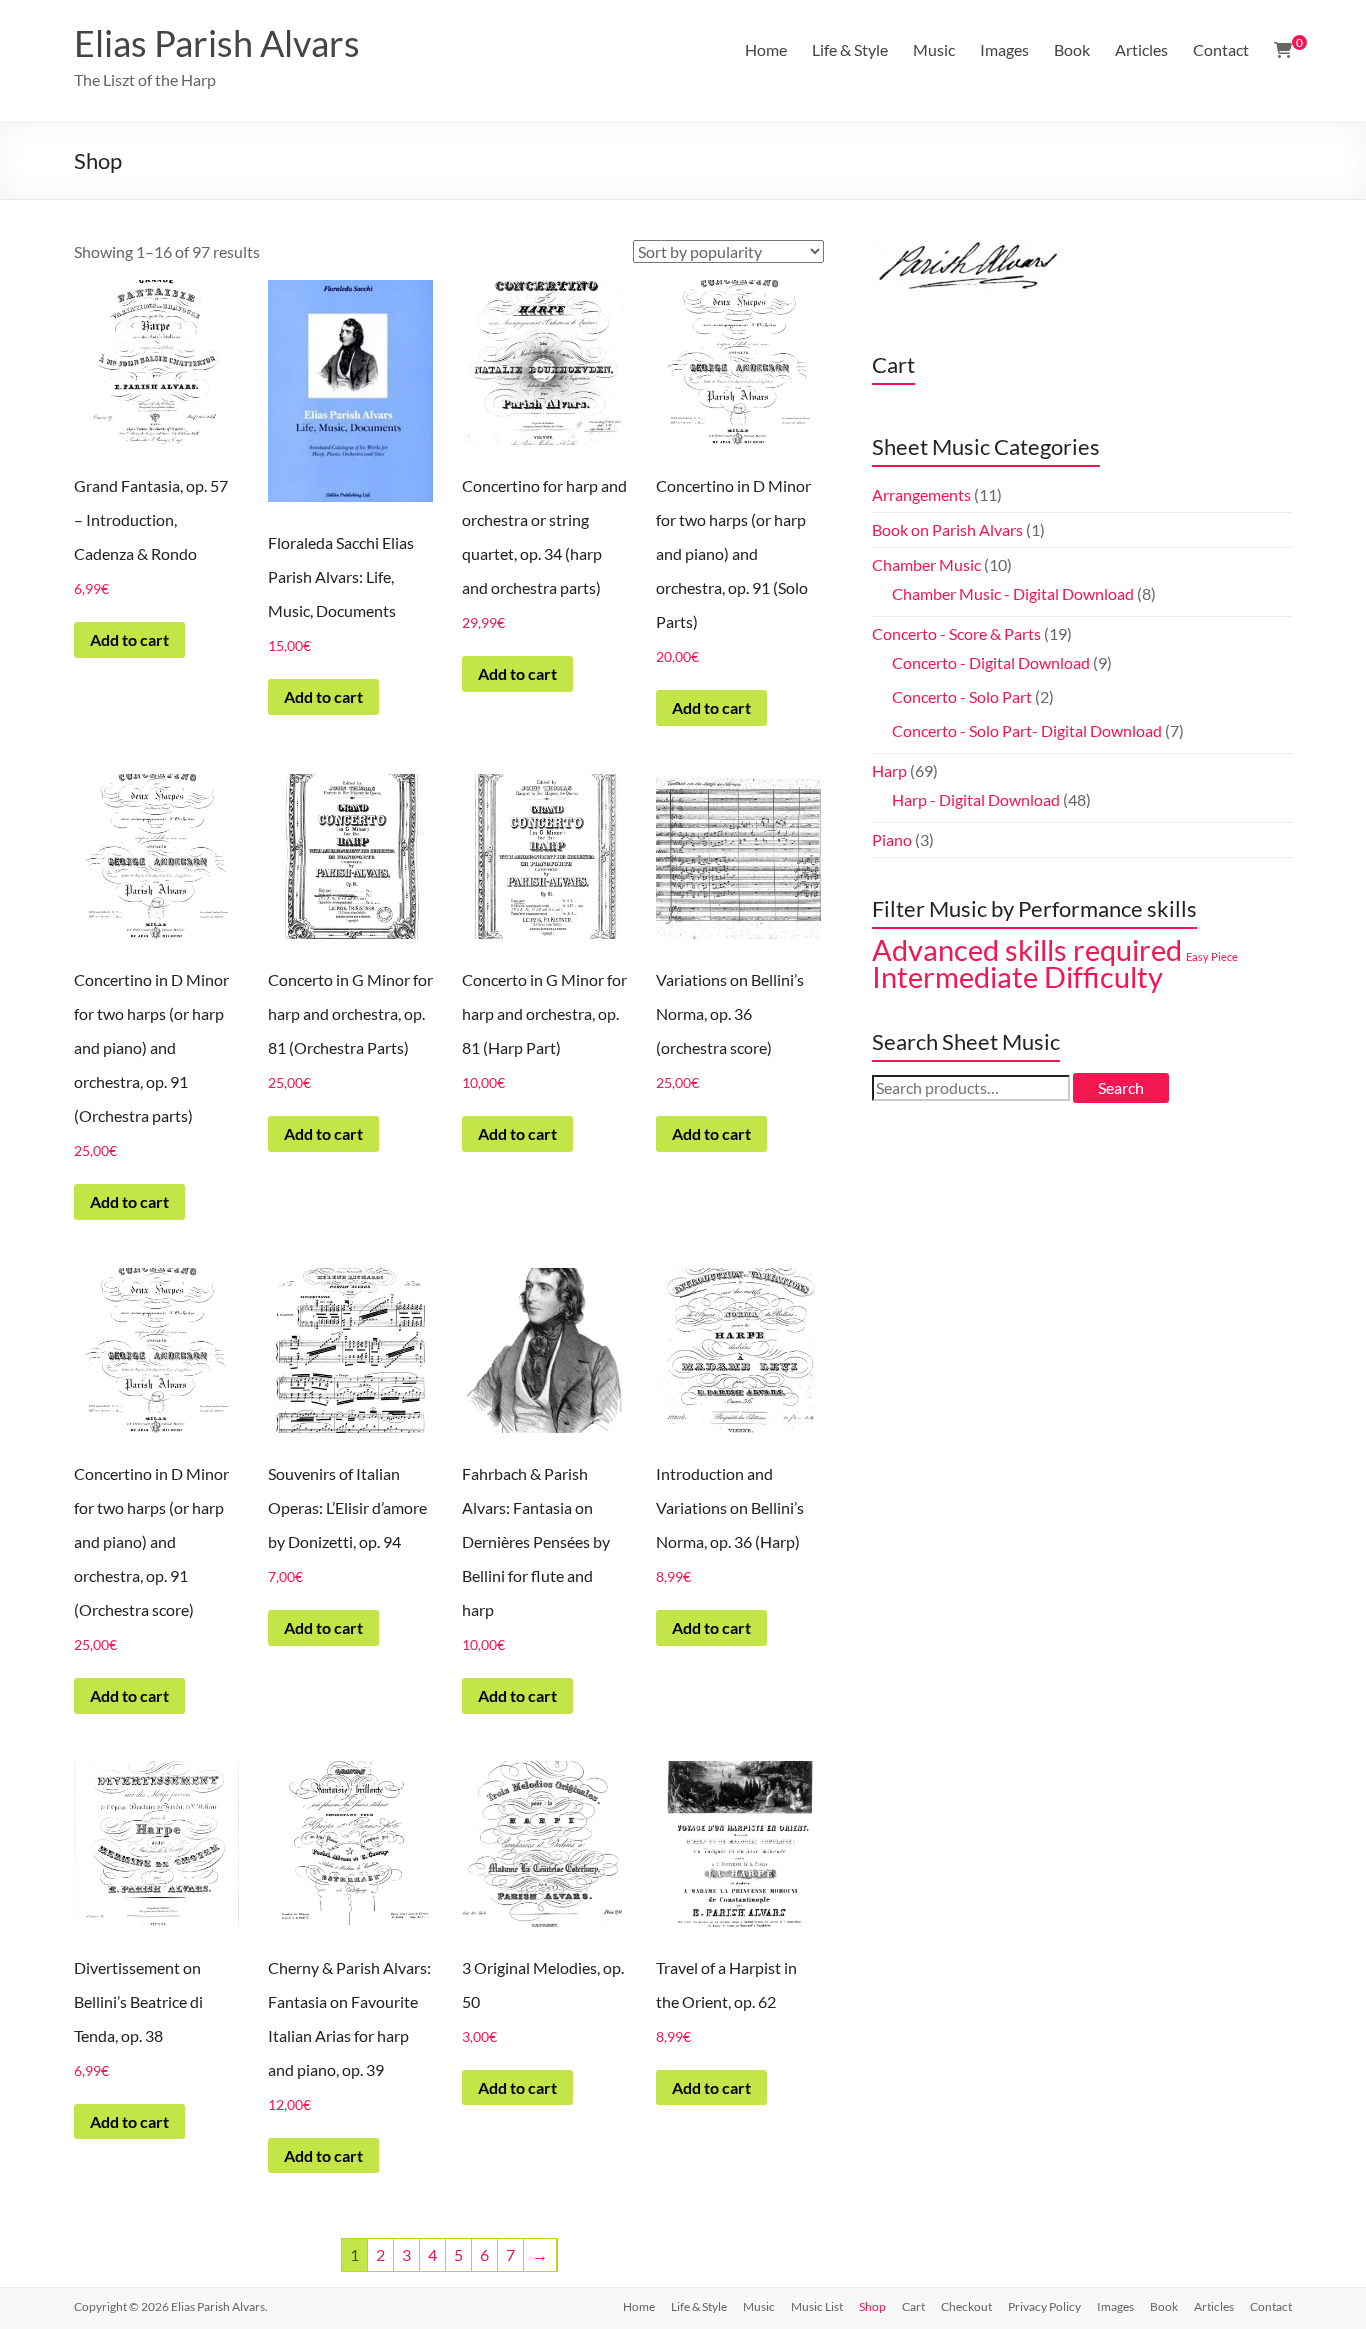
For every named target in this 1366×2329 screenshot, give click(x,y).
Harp (889, 770)
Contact (1221, 49)
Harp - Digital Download (976, 799)
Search (1121, 1087)
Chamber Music (926, 564)
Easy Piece (1212, 956)
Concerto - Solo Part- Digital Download (1027, 730)
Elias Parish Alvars (217, 43)
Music (934, 49)
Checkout (966, 2306)
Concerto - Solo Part (962, 696)
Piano (892, 839)
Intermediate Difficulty (1017, 976)
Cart (913, 2306)
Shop (872, 2306)
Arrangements (921, 494)
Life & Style (850, 49)
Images (1004, 49)
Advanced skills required (1027, 950)
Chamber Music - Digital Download (1013, 593)
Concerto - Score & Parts (956, 633)
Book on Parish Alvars (947, 529)
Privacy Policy (1044, 2306)
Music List (817, 2306)
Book (1072, 49)
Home (766, 49)
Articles (1141, 49)
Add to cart (129, 639)
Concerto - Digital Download (991, 662)
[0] (1283, 50)
